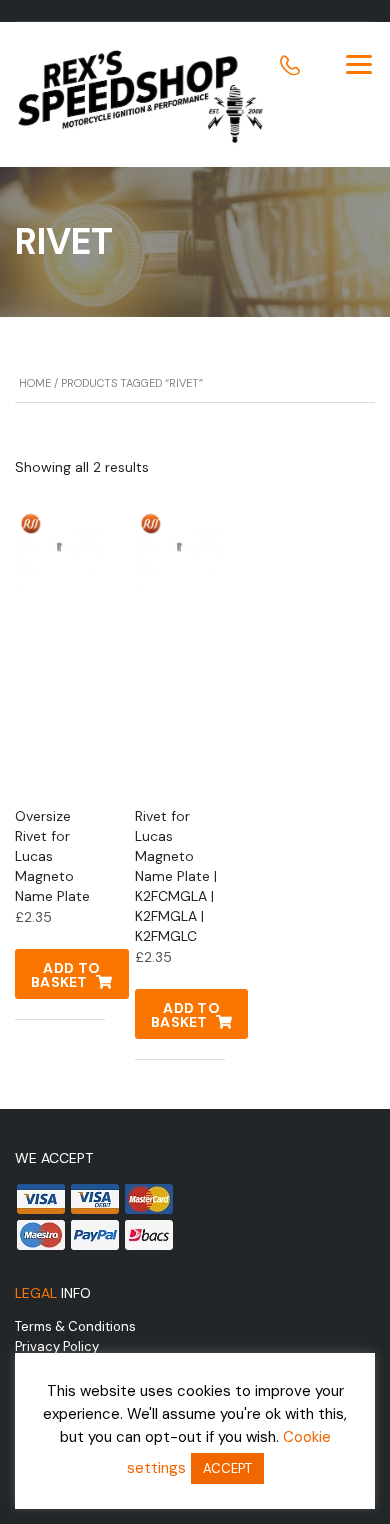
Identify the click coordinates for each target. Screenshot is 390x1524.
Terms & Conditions (75, 1326)
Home (35, 383)
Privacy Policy (57, 1346)
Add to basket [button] (65, 975)
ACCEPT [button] (227, 1468)
